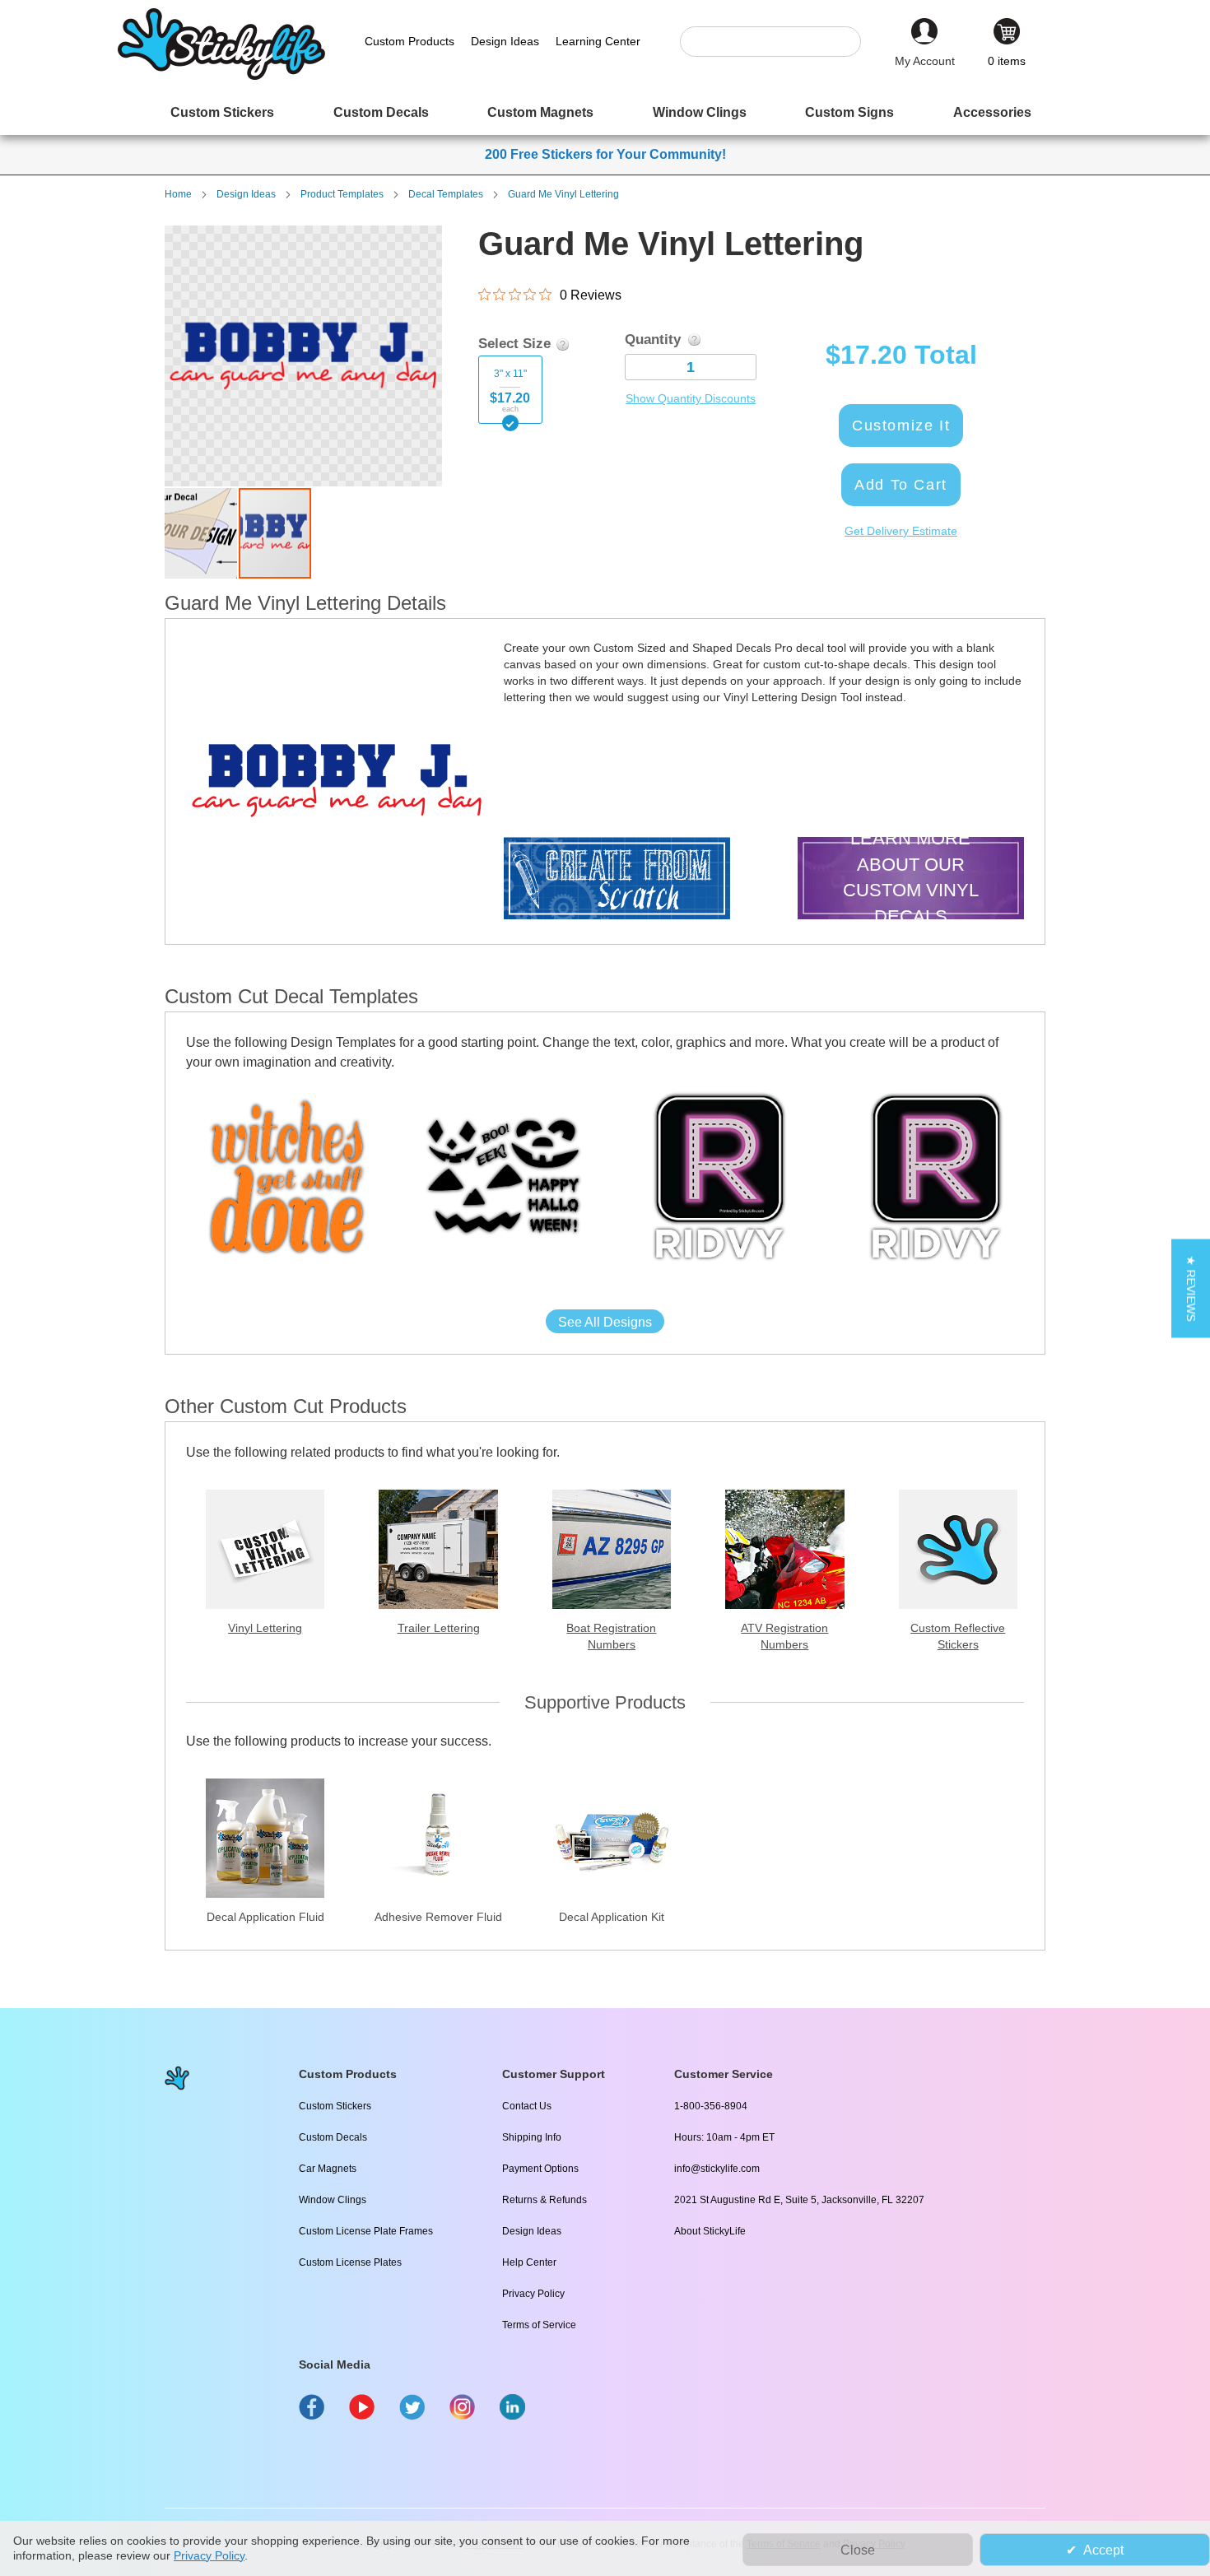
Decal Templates (446, 194)
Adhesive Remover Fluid (438, 1917)
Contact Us (527, 2106)
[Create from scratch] (617, 880)
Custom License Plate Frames (366, 2231)
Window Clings (333, 2200)
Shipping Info (532, 2137)
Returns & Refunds (544, 2200)
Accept (1103, 2550)
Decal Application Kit (612, 1917)
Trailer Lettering (439, 1628)
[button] (202, 533)
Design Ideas (246, 194)
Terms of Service (539, 2325)
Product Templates (342, 194)
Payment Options (540, 2169)
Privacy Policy (533, 2294)
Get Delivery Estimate (901, 531)
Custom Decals (333, 2137)
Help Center (529, 2262)
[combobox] (779, 42)
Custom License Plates (350, 2262)
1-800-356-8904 (711, 2106)
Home (178, 194)
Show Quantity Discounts (691, 398)
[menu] (605, 112)
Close (858, 2550)
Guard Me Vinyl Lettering (563, 194)
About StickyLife (710, 2231)
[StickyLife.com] (221, 76)
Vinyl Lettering (265, 1628)
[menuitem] (222, 112)
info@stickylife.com (717, 2169)
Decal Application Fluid (265, 1917)
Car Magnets (328, 2169)
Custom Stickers (335, 2106)
